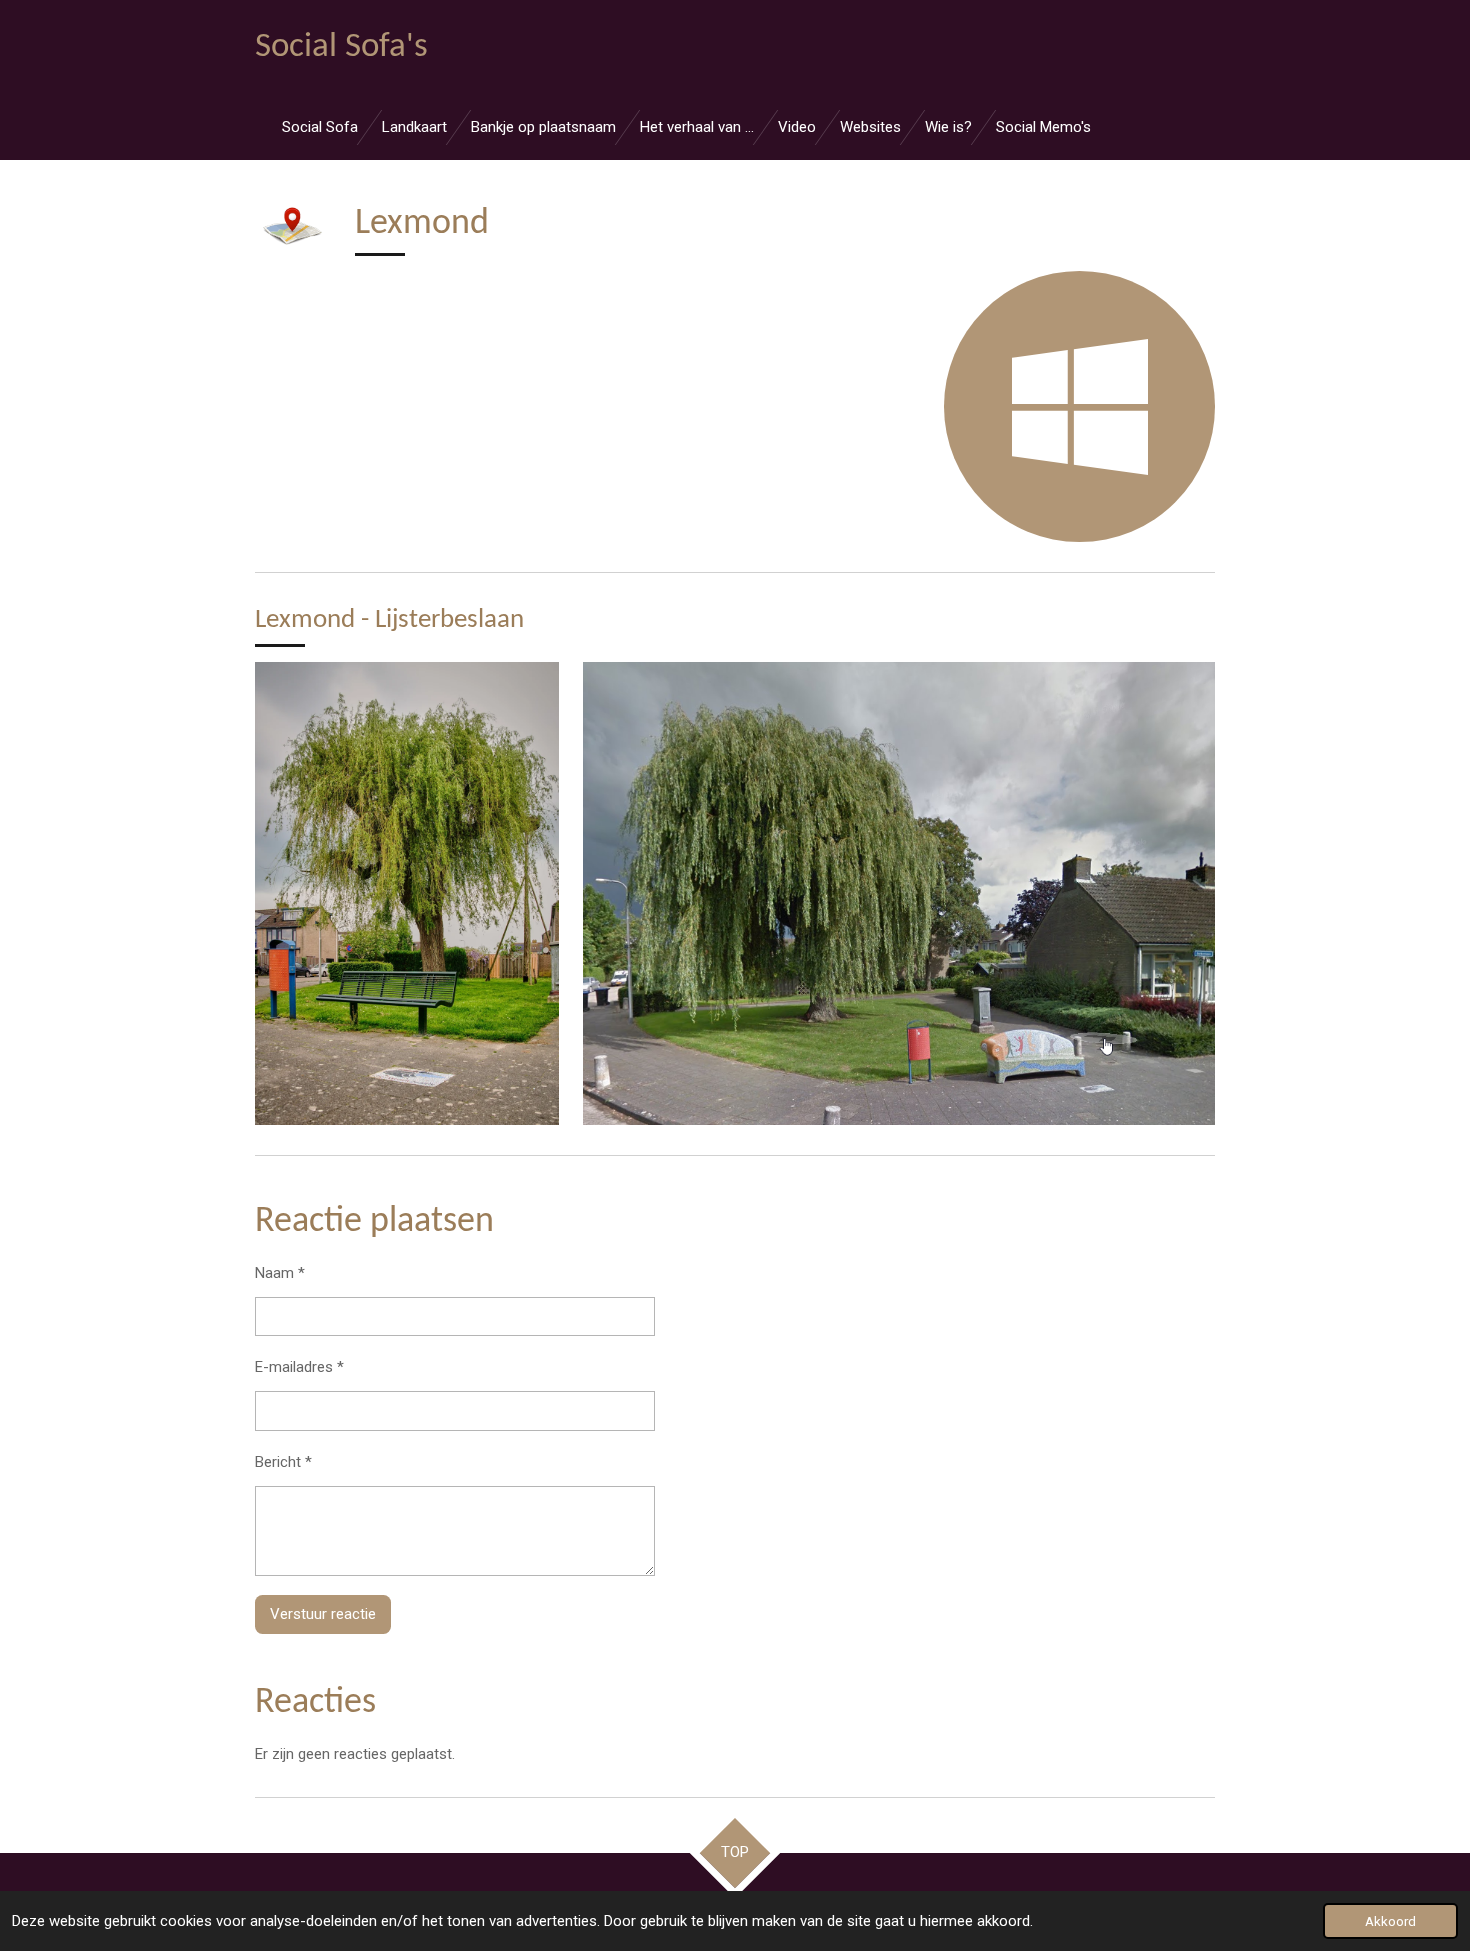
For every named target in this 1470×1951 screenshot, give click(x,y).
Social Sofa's (341, 47)
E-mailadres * (299, 1367)
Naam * (280, 1273)
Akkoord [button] (1390, 1921)
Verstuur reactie (323, 1614)
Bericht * (283, 1462)
